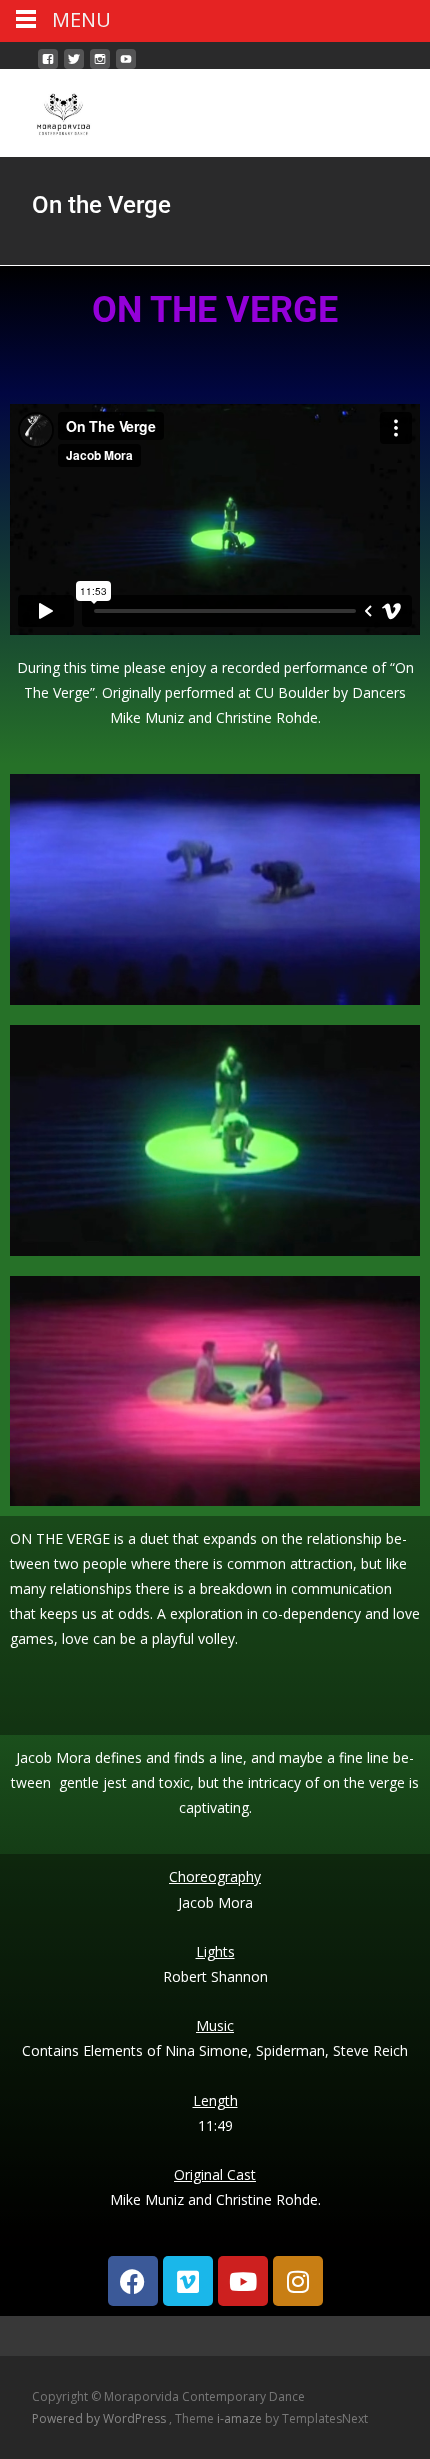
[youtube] (126, 66)
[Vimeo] (188, 2281)
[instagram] (100, 66)
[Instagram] (298, 2281)
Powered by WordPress (100, 2418)
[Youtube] (243, 2281)
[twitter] (74, 66)
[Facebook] (133, 2281)
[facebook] (48, 66)
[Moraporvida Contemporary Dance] (48, 109)
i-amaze (241, 2418)
